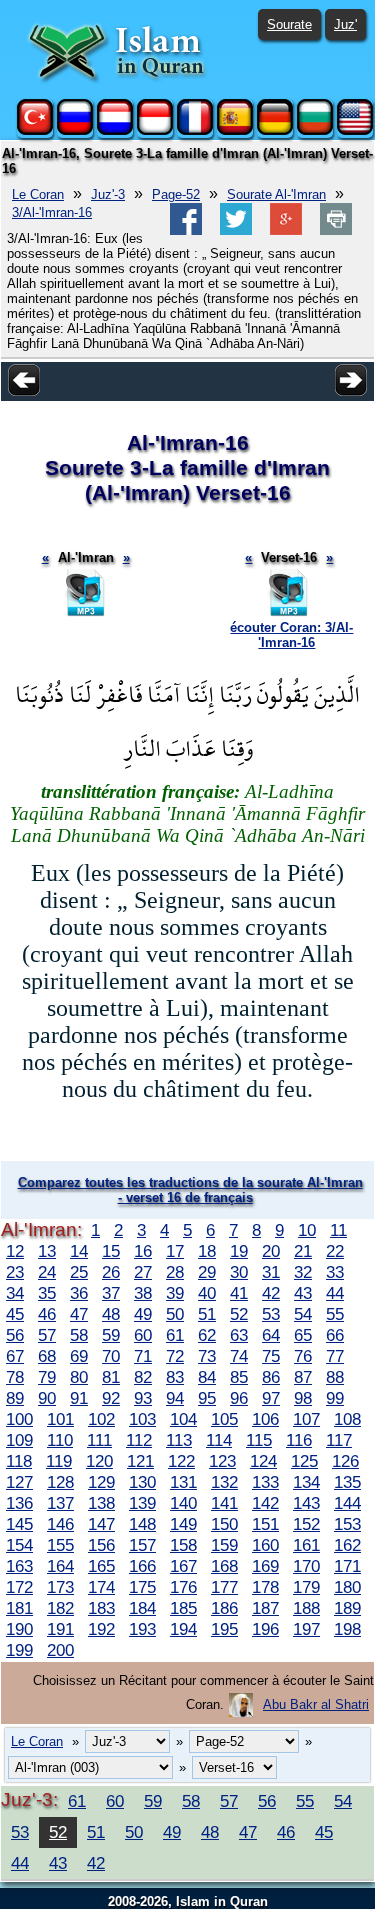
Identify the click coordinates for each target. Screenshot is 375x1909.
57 (47, 1335)
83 (175, 1377)
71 (143, 1356)
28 (175, 1272)
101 (60, 1419)
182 (60, 1608)
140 (183, 1503)
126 (345, 1461)
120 (99, 1461)
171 (347, 1566)
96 (239, 1398)
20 (271, 1251)
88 (335, 1377)
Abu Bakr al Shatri (316, 1704)
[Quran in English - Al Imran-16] (355, 130)
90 (47, 1398)
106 (265, 1419)
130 (142, 1482)
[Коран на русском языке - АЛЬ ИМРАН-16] (75, 130)
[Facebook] (186, 230)
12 (15, 1251)
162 (347, 1545)
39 (175, 1293)
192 (101, 1629)
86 (271, 1377)
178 (265, 1587)
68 (47, 1356)
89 (15, 1398)
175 (142, 1587)
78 (15, 1377)
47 (79, 1314)
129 (101, 1482)
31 (271, 1272)
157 (142, 1545)
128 (60, 1482)
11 (338, 1230)
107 (306, 1419)
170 (306, 1566)
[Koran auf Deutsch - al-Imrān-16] (275, 130)
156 (101, 1545)
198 (347, 1629)
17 (175, 1251)
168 (224, 1566)
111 (99, 1440)
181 (19, 1608)
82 (143, 1377)
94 (175, 1398)
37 (111, 1293)
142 (265, 1503)
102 (101, 1419)
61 (175, 1335)
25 (79, 1272)
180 (347, 1587)
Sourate (289, 24)
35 (47, 1293)
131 (183, 1482)
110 (60, 1440)
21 (303, 1251)
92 (111, 1398)
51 (207, 1314)
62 (207, 1335)
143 (306, 1503)
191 (60, 1629)
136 (19, 1503)
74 (239, 1356)
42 (271, 1293)
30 (239, 1272)
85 (239, 1377)
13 (47, 1251)
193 (142, 1629)
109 (19, 1440)
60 (143, 1335)
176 (183, 1587)
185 (183, 1608)
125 (304, 1461)
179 (306, 1587)
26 (111, 1272)
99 (335, 1398)
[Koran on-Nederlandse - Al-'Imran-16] (115, 130)
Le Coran (38, 194)
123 (222, 1461)
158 (183, 1545)
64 (271, 1335)
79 (47, 1377)
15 (111, 1251)
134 (306, 1482)
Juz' (345, 24)
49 (143, 1314)
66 (335, 1335)
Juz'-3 (108, 194)
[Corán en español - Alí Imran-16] (235, 130)
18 (207, 1251)
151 (265, 1524)
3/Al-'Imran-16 (52, 212)
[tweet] (236, 230)
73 (207, 1356)
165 (101, 1566)
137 (60, 1503)
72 (175, 1356)
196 (265, 1629)
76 (303, 1356)
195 (224, 1629)
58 (79, 1335)
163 (19, 1566)
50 (175, 1314)
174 (101, 1587)
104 (183, 1419)
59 (111, 1335)
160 (265, 1545)
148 (142, 1524)
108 (347, 1419)
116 (299, 1440)
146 (60, 1524)
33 (335, 1272)
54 (303, 1314)
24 (47, 1272)
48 (111, 1314)
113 (179, 1440)
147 (101, 1524)
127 (19, 1482)
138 (101, 1503)
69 (79, 1356)
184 (142, 1608)
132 (224, 1482)
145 (19, 1524)
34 (15, 1293)
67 (15, 1356)
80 (79, 1377)
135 (347, 1482)
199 (19, 1650)
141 (224, 1503)
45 (15, 1314)
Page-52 (176, 194)
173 (60, 1587)
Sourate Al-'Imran (276, 194)
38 (143, 1293)
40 (207, 1293)
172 (19, 1587)
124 (263, 1461)
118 (19, 1461)
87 (303, 1377)
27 (143, 1272)
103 (142, 1419)
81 (111, 1377)
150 (224, 1524)
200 (60, 1650)
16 (143, 1251)
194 (183, 1629)
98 (303, 1398)
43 (303, 1293)
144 (347, 1503)
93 (143, 1398)
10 (307, 1230)
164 (60, 1566)
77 (335, 1356)
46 (47, 1314)
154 (19, 1545)
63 (239, 1335)
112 (139, 1440)
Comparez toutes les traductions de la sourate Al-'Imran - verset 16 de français (190, 1190)
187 (265, 1608)
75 (271, 1356)
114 (219, 1440)
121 (140, 1461)
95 (207, 1398)
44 (335, 1293)
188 (306, 1608)
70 (111, 1356)
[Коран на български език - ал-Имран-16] (315, 130)
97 (271, 1398)
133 (265, 1482)
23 (15, 1272)
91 (79, 1398)
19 (239, 1251)
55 (335, 1314)
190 (19, 1629)
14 (79, 1251)
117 (339, 1440)
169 (265, 1566)
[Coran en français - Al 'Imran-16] (195, 130)
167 (183, 1566)
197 (306, 1629)
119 (59, 1461)
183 (101, 1608)
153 (347, 1524)
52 (239, 1314)
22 (335, 1251)
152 (306, 1524)
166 (142, 1566)
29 (207, 1272)
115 (259, 1440)
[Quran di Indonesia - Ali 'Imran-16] (155, 130)
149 (183, 1524)
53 (271, 1314)
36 (79, 1293)
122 (181, 1461)
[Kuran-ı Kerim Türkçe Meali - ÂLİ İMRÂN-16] (35, 130)
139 (142, 1503)
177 (224, 1587)
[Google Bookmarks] (286, 230)
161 (306, 1545)
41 (239, 1293)
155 (60, 1545)
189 (347, 1608)
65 (303, 1335)
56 (15, 1335)
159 (224, 1545)
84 (207, 1377)
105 (224, 1419)
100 (19, 1419)
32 (303, 1272)
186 (224, 1608)
